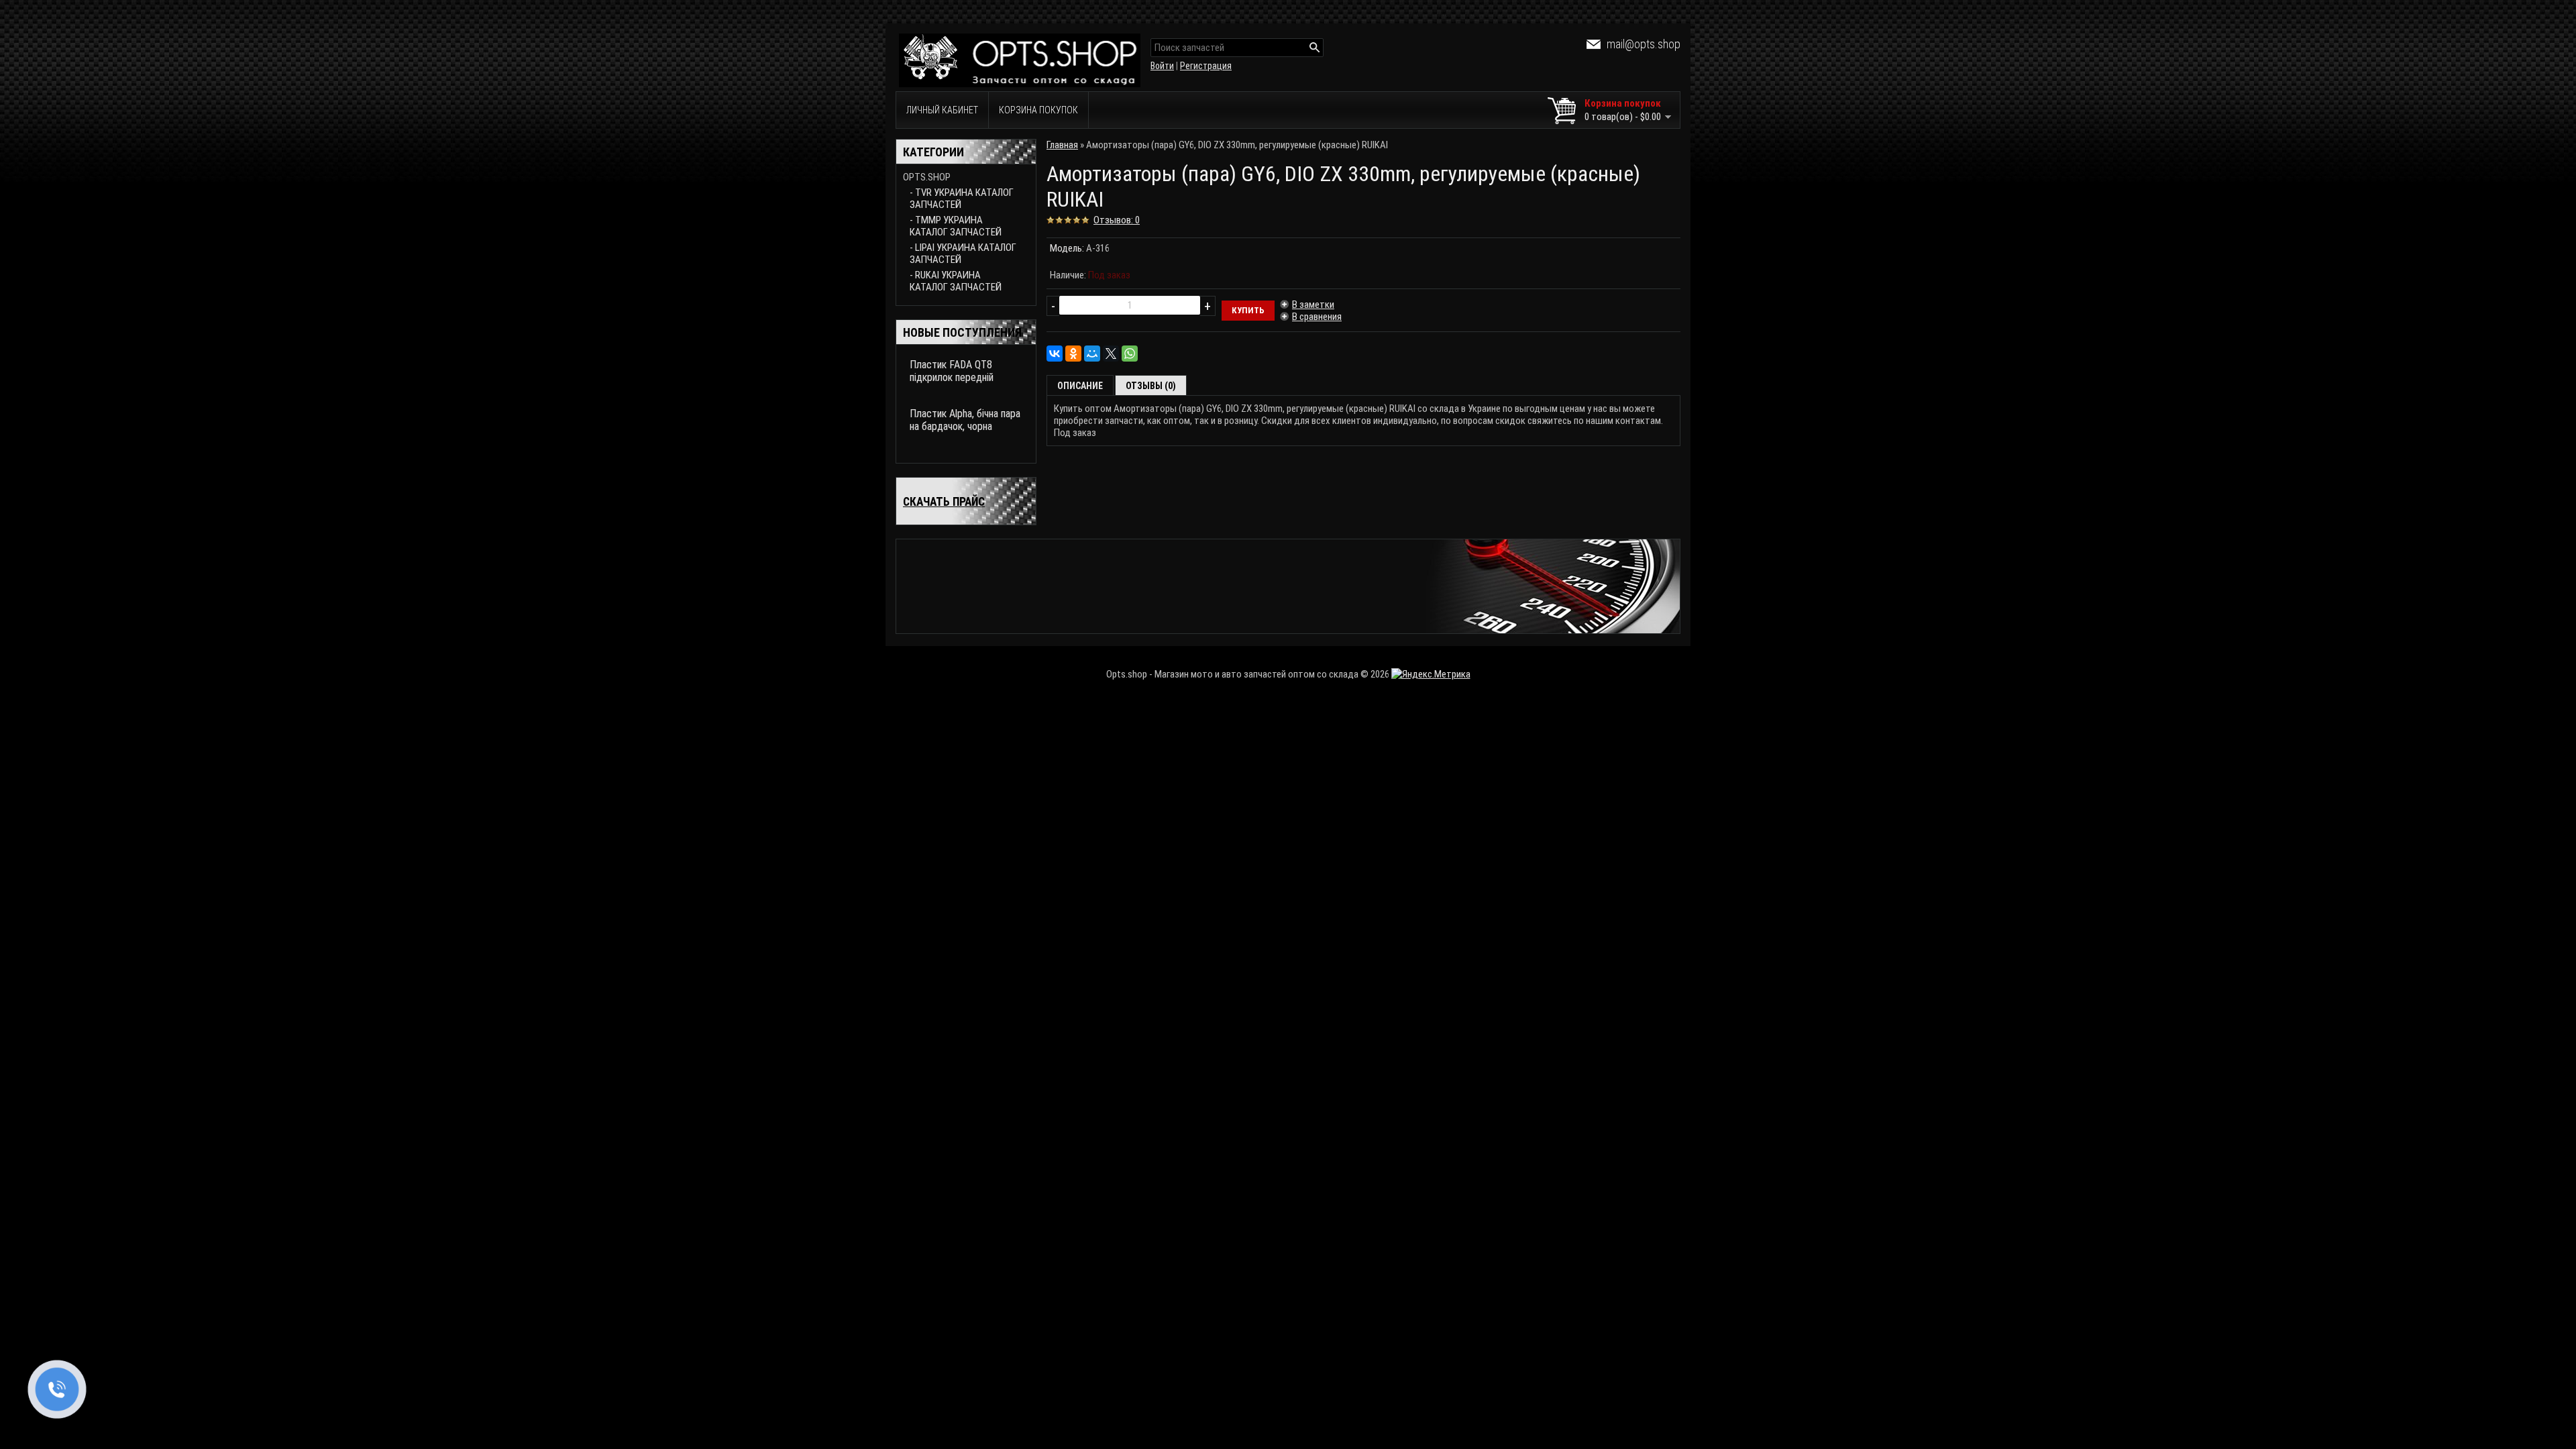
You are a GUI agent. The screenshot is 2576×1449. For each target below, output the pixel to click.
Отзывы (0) (1151, 386)
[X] (1111, 354)
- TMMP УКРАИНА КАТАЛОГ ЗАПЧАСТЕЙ (956, 226)
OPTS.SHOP (927, 177)
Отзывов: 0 (1117, 220)
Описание (1080, 386)
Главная (1062, 145)
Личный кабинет (942, 110)
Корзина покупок (1038, 110)
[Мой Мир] (1092, 354)
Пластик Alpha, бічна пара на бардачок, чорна (965, 420)
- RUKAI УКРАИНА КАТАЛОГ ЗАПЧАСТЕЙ (956, 281)
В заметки (1313, 305)
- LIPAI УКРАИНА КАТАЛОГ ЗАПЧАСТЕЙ (963, 254)
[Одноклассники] (1073, 354)
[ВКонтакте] (1055, 354)
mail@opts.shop (1644, 44)
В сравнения (1317, 317)
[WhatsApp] (1130, 354)
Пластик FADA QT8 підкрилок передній (952, 371)
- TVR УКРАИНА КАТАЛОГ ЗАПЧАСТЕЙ (962, 199)
